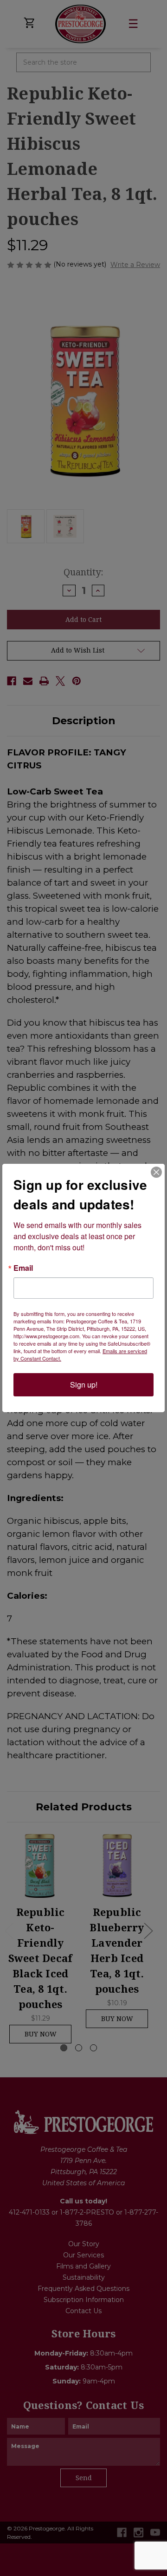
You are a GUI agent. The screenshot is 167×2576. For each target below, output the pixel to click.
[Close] (156, 1172)
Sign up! (84, 1385)
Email (23, 1268)
